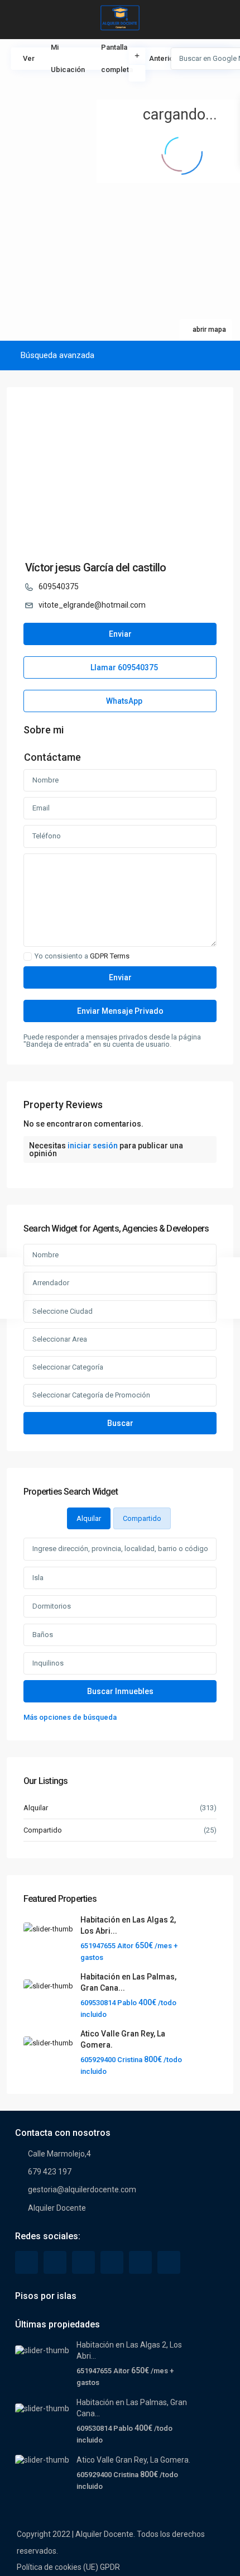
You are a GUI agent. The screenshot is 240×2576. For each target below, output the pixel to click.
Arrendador (51, 1283)
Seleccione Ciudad (63, 1311)
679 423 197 (50, 2172)
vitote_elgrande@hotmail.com (92, 605)
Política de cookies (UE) (57, 2567)
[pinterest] (112, 2262)
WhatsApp (123, 701)
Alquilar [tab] (89, 1518)
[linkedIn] (83, 2262)
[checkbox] (28, 957)
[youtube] (140, 2262)
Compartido (43, 1830)
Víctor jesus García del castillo (95, 567)
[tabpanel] (120, 1631)
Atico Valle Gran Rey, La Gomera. (133, 2460)
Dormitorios (52, 1606)
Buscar (120, 1423)
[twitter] (55, 2262)
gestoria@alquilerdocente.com (82, 2189)
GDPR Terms (110, 956)
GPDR (110, 2567)
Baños (43, 1635)
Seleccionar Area (60, 1339)
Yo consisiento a (82, 956)
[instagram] (169, 2262)
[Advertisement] (60, 101)
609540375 (59, 586)
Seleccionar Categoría (68, 1367)
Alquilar (36, 1808)
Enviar (120, 634)
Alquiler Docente (57, 2208)
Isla (38, 1578)
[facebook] (27, 2262)
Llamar (123, 667)
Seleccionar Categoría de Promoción (91, 1395)
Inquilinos (48, 1663)
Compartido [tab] (142, 1518)
